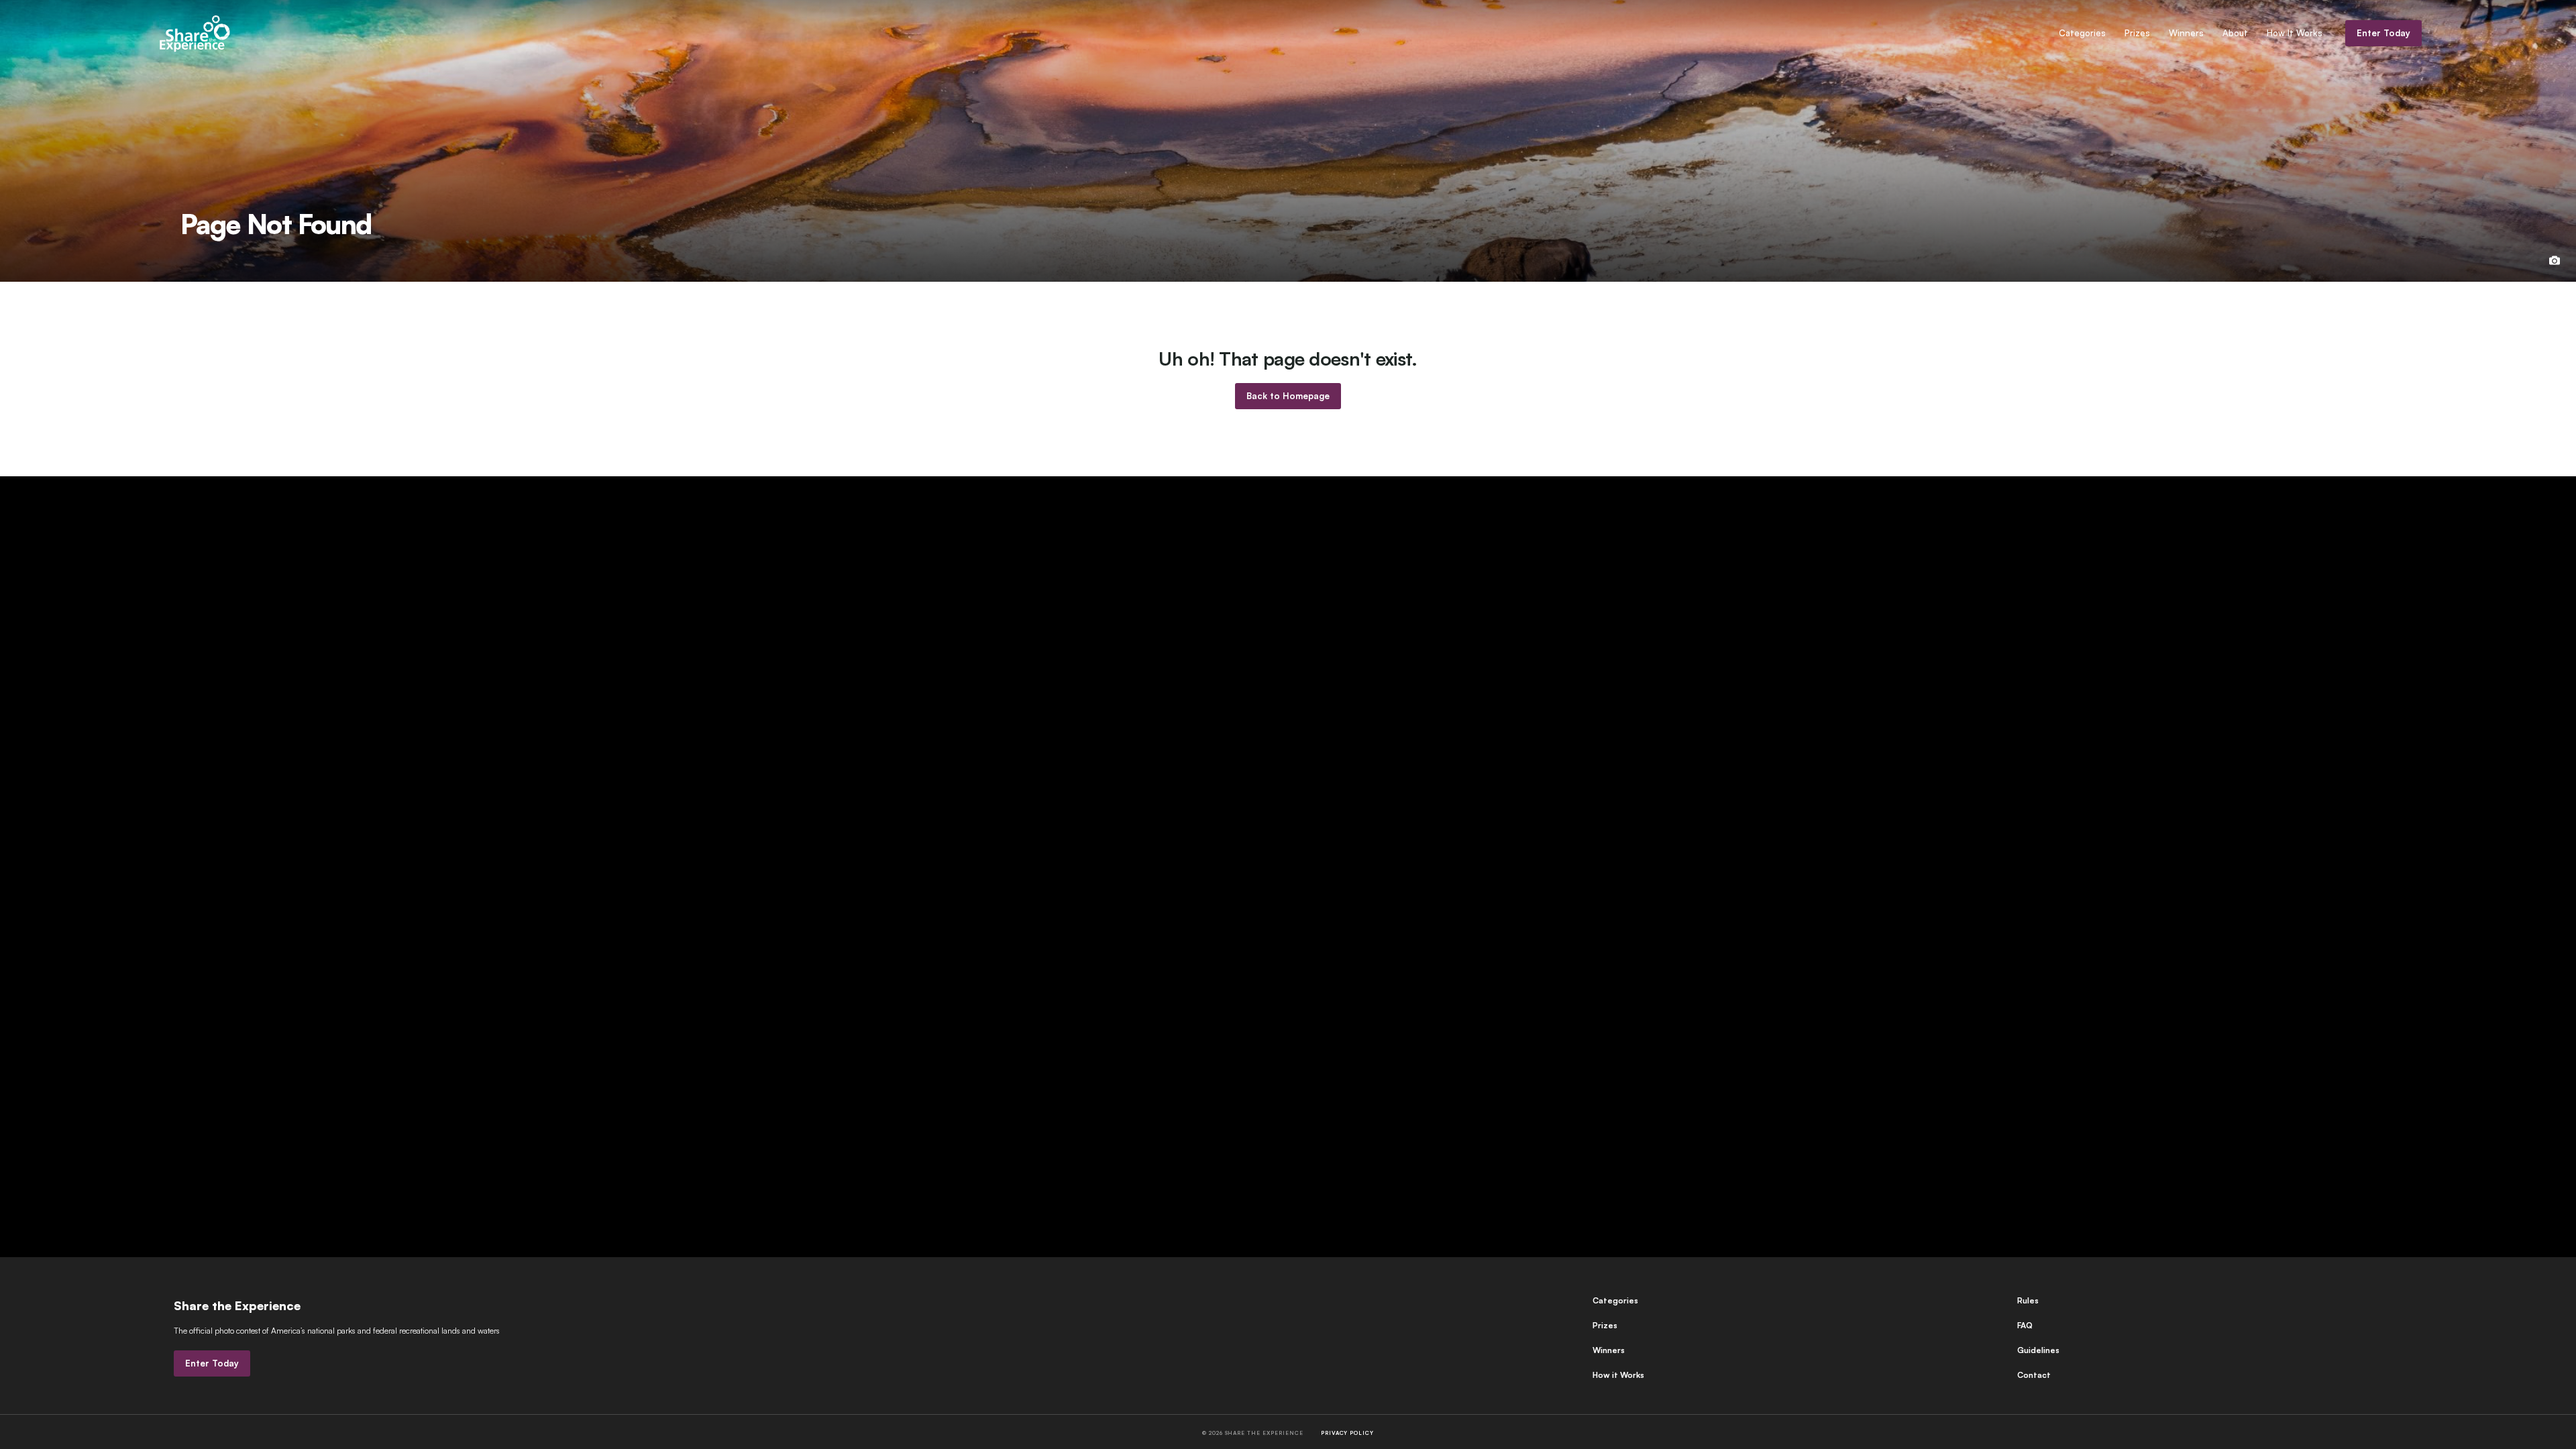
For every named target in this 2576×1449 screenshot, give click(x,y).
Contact (2034, 1375)
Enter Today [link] (2383, 33)
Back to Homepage (1288, 396)
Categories (2082, 33)
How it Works (1618, 1375)
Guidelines (2038, 1350)
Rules (2028, 1300)
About (2235, 33)
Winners (2186, 33)
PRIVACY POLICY (1347, 1433)
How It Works (2295, 33)
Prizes (2137, 33)
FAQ (2025, 1325)
